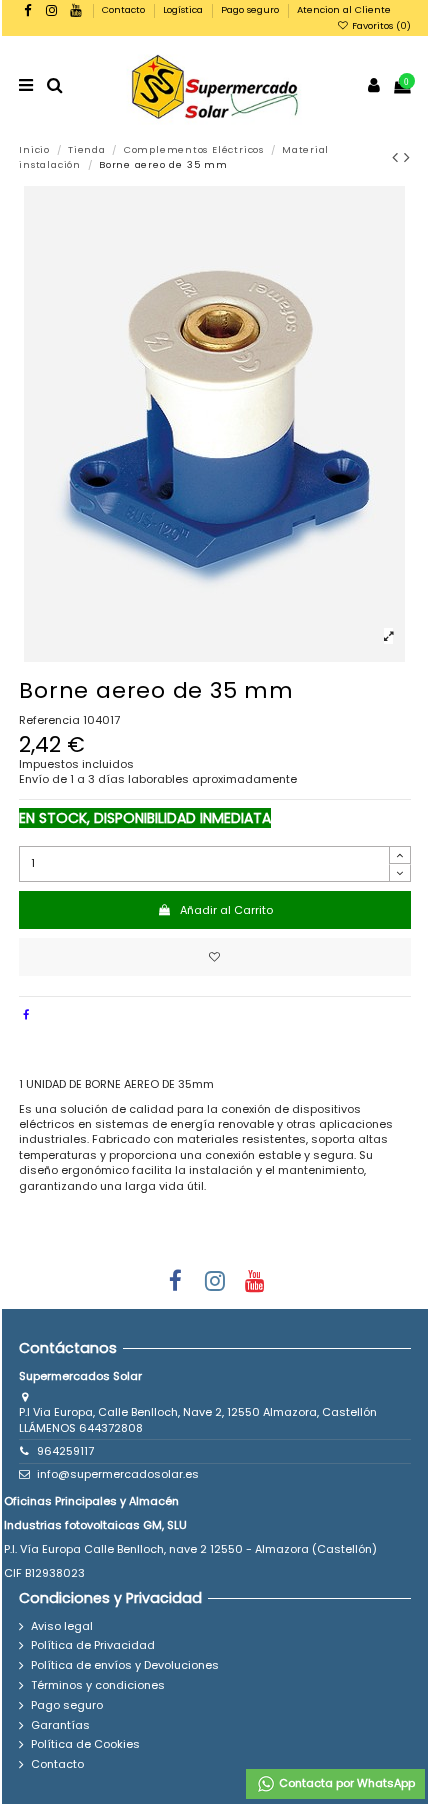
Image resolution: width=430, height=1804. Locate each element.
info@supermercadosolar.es (118, 1474)
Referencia (49, 720)
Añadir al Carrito (226, 910)
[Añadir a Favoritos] (214, 957)
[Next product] (407, 157)
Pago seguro (251, 9)
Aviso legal (62, 1626)
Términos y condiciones (98, 1685)
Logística (184, 9)
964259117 (65, 1451)
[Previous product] (398, 157)
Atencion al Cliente (344, 9)
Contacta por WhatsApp (345, 1783)
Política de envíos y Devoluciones (125, 1665)
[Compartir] (26, 1015)
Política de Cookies (85, 1744)
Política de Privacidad (93, 1645)
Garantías (60, 1725)
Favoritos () (380, 25)
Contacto (125, 9)
